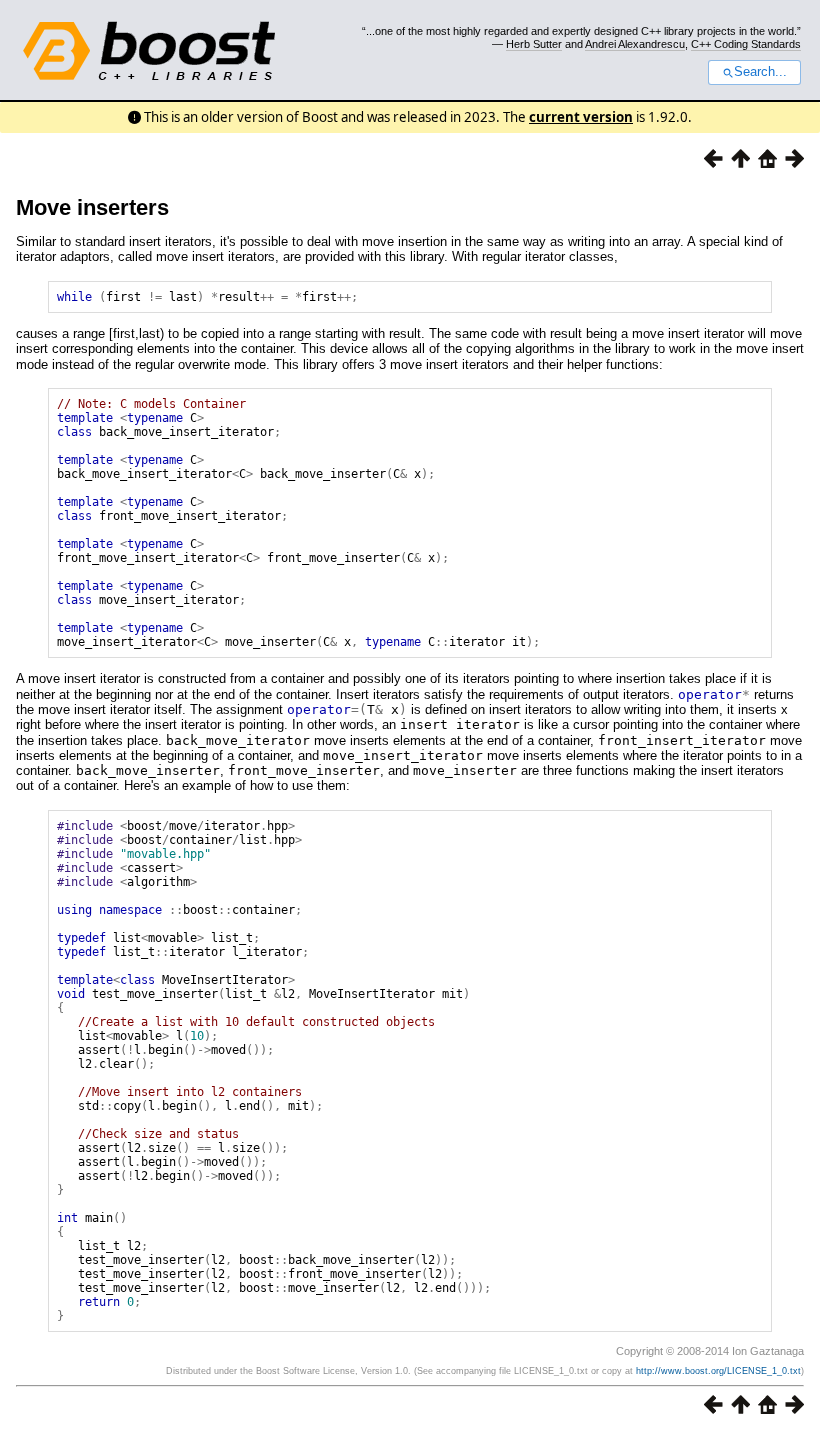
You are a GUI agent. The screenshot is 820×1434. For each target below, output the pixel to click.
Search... (760, 72)
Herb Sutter (534, 44)
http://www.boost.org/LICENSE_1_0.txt (718, 1371)
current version (581, 117)
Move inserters (92, 207)
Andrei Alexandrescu (635, 44)
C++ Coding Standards (746, 44)
